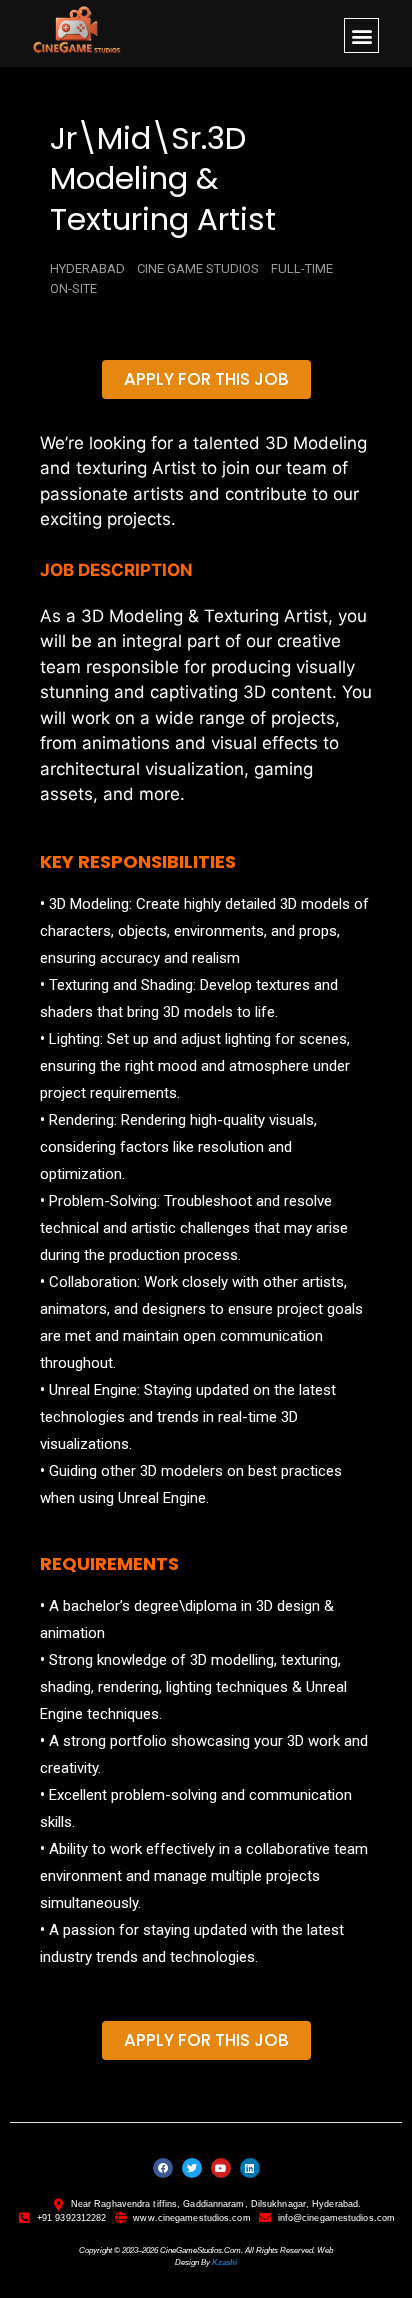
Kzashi (224, 2262)
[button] (361, 35)
